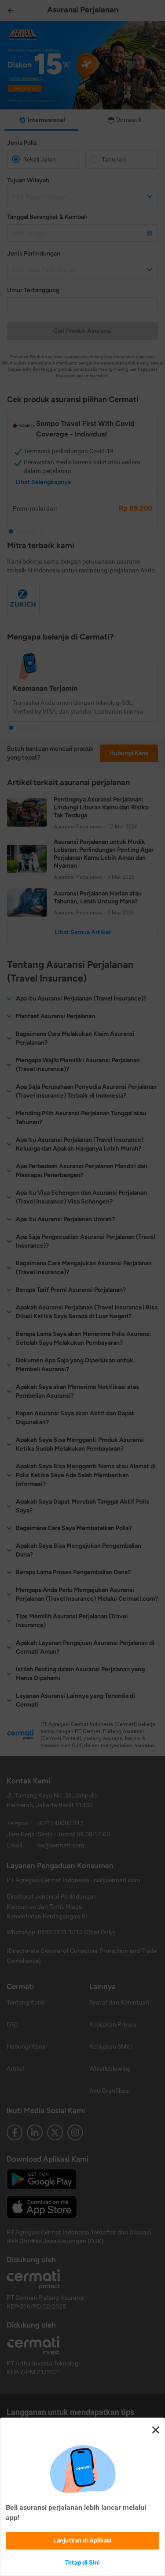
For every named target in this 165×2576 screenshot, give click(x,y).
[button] (82, 1288)
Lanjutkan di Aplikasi (82, 2540)
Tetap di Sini (82, 2563)
